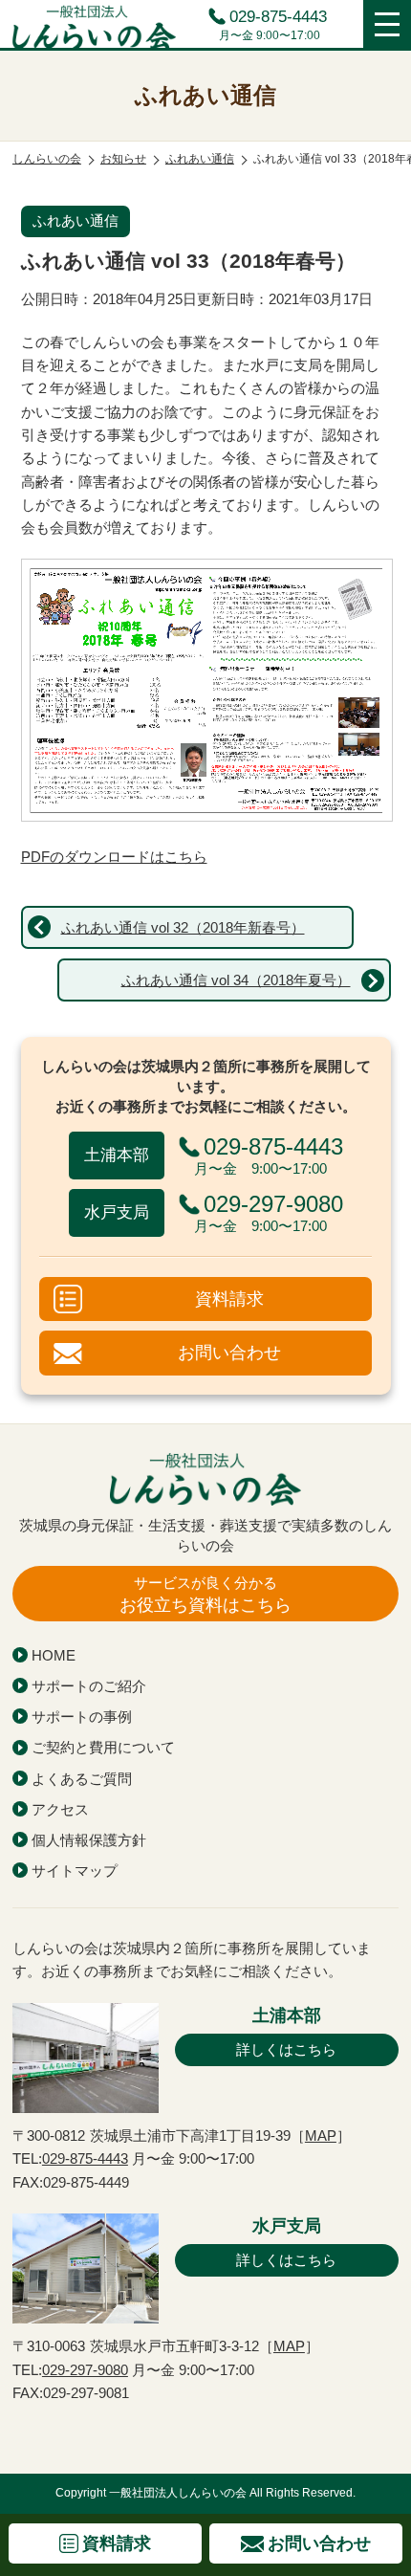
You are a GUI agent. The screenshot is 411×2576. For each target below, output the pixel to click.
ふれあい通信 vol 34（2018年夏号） (236, 980)
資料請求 (229, 1299)
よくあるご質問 (82, 1779)
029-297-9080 (85, 2370)
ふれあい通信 (76, 220)
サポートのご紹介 (89, 1686)
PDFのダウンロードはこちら (114, 857)
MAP (321, 2136)
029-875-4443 (278, 18)
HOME (54, 1655)
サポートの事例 (82, 1717)
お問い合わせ (229, 1352)
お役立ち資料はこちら (205, 1595)
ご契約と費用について (103, 1747)
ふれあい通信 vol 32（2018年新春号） (183, 927)
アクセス (60, 1809)
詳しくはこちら (286, 2049)
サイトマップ (75, 1871)
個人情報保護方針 (89, 1840)
